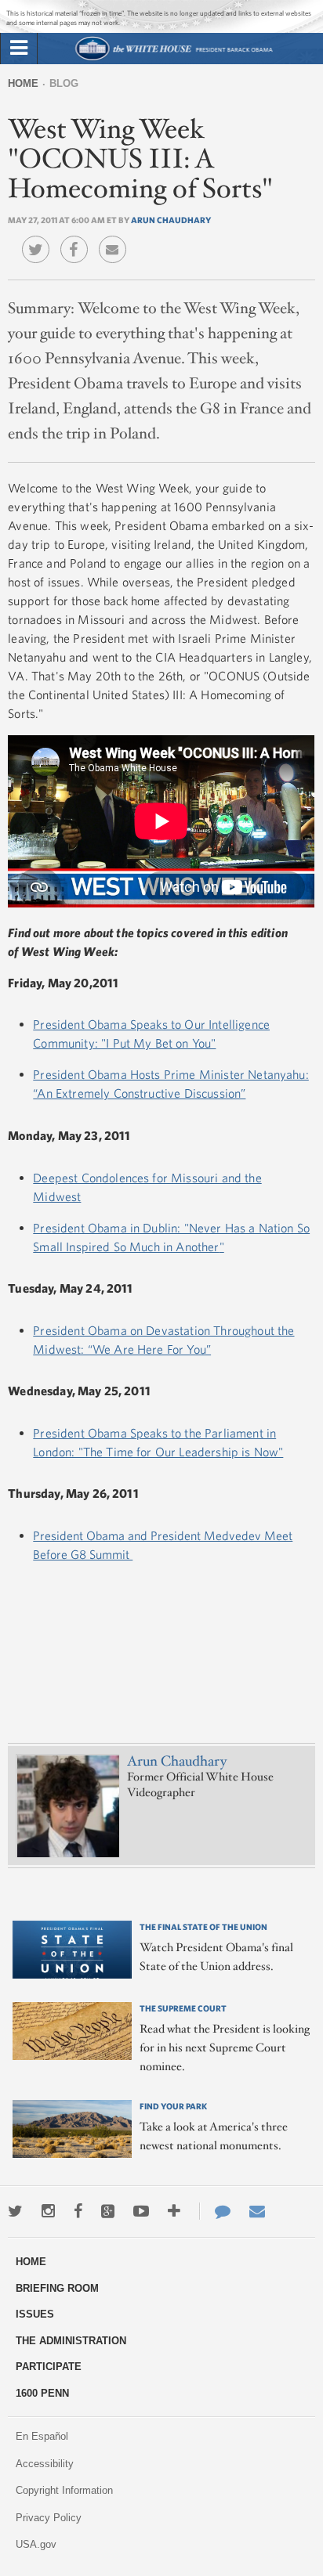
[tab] (19, 49)
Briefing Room (57, 2288)
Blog (64, 83)
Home (23, 83)
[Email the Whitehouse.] (257, 2211)
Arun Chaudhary (171, 220)
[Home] (174, 58)
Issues (35, 2314)
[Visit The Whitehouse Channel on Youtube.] (141, 2211)
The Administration (71, 2341)
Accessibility (45, 2464)
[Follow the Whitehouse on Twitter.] (15, 2211)
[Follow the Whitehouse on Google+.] (108, 2211)
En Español (42, 2436)
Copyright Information (64, 2490)
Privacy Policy (49, 2518)
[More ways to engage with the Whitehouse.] (174, 2211)
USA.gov (36, 2544)
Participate (49, 2367)
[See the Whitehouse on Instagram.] (48, 2211)
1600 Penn (42, 2393)
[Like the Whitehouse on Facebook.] (78, 2211)
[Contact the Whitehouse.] (215, 2211)
